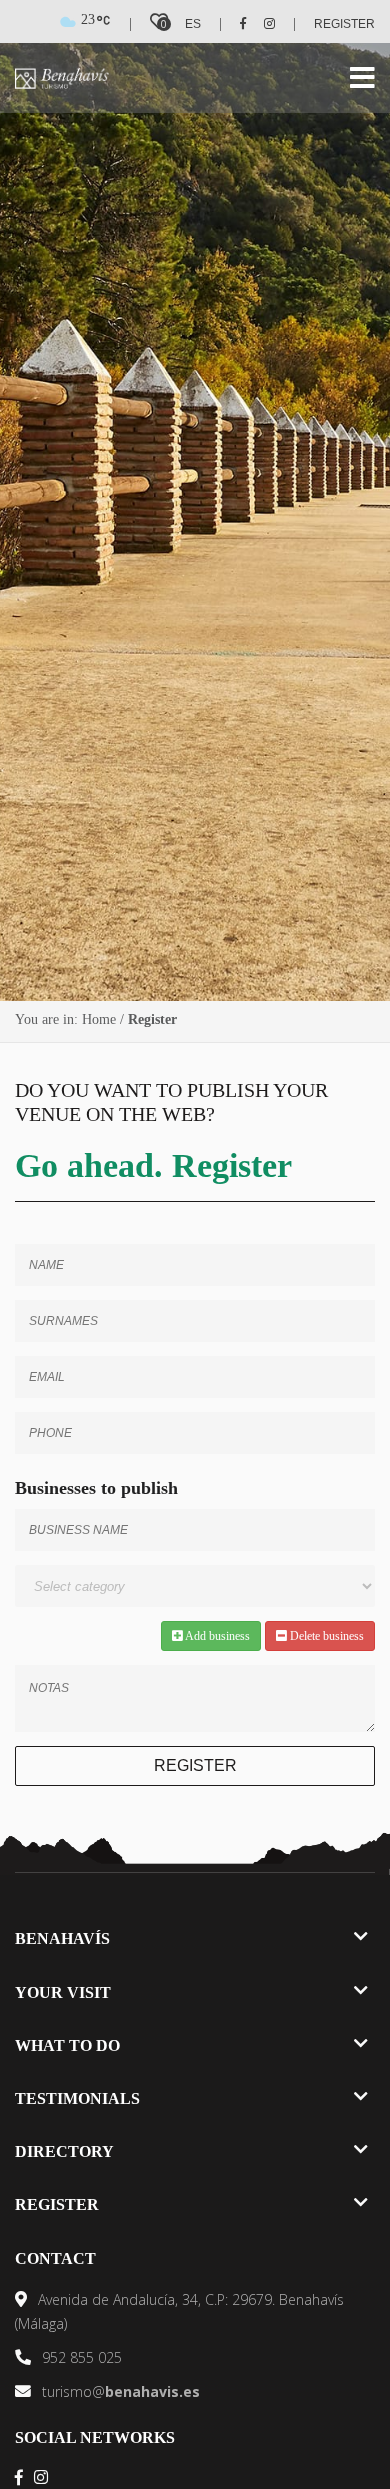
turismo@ (119, 2391)
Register (344, 24)
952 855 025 (80, 2357)
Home (99, 1019)
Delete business (325, 1636)
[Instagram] (262, 24)
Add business (216, 1636)
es (193, 24)
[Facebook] (236, 24)
